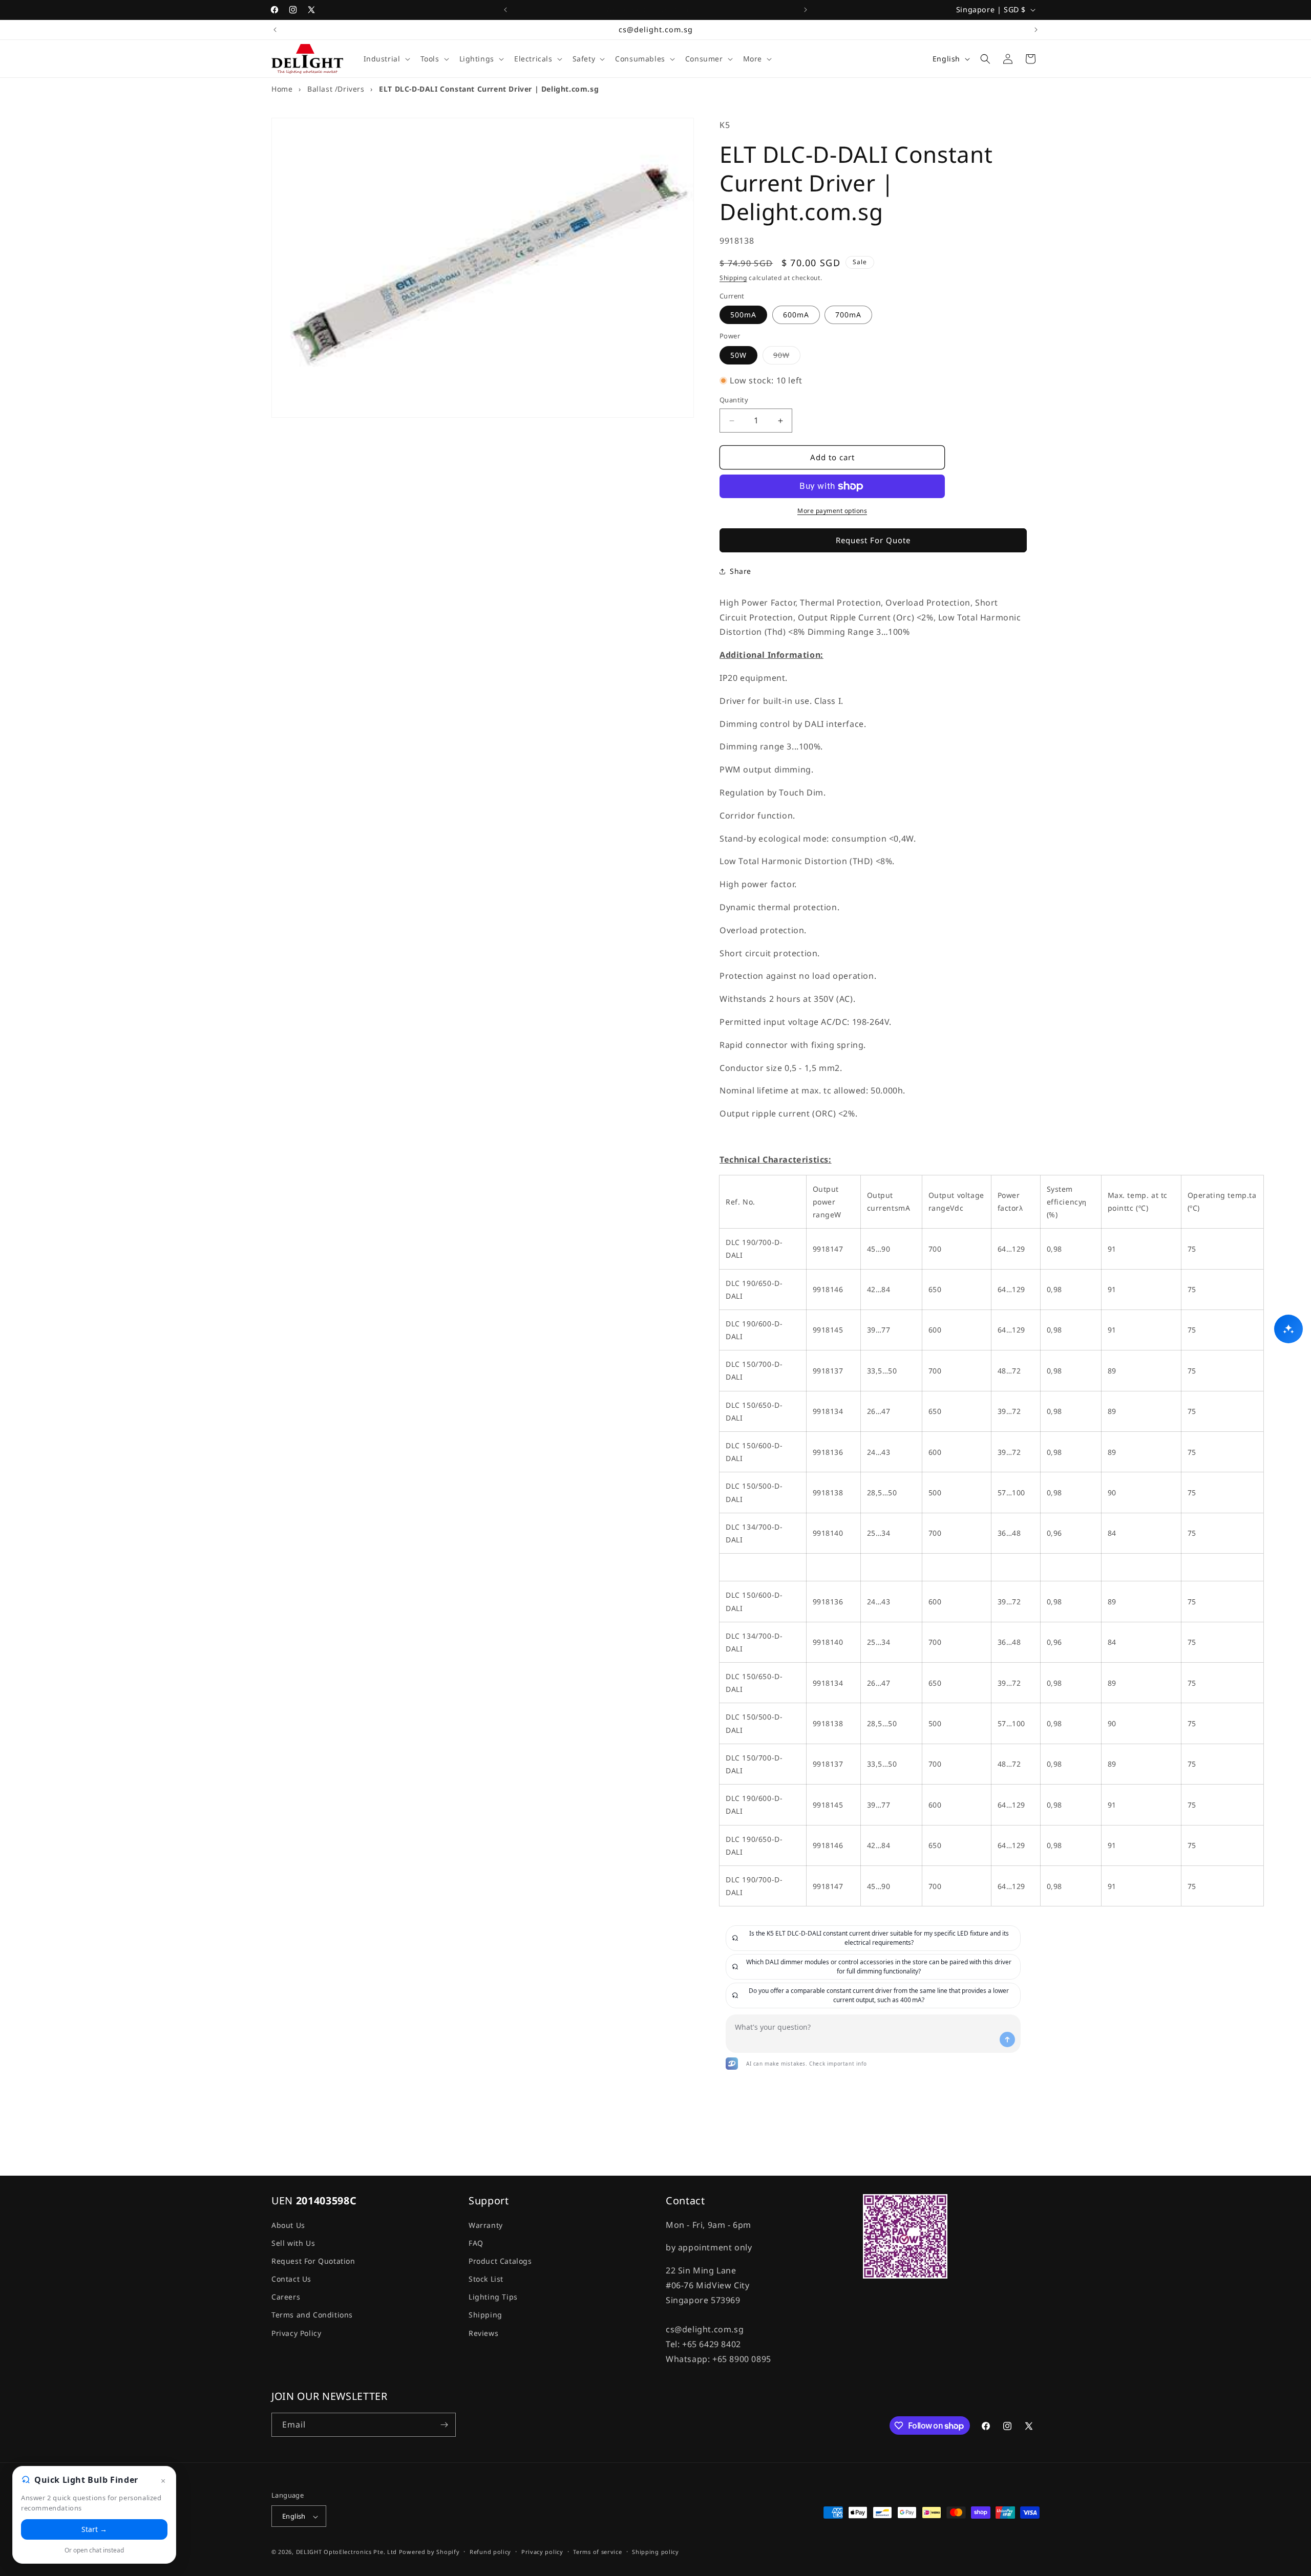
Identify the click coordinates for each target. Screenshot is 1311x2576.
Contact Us (291, 2278)
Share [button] (741, 572)
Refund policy (490, 2552)
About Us (288, 2225)
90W (787, 357)
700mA (848, 315)
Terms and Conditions (312, 2315)
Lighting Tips (493, 2297)
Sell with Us (293, 2242)
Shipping (733, 278)
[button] (386, 59)
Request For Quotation (313, 2260)
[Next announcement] (806, 10)
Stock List (486, 2278)
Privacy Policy (296, 2333)
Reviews (483, 2333)
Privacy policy (542, 2552)
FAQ (476, 2242)
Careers (286, 2297)
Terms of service (597, 2552)
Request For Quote (873, 541)
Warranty (486, 2225)
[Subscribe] (444, 2425)
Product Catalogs (500, 2260)
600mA (796, 315)
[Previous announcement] (505, 10)
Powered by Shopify (429, 2552)
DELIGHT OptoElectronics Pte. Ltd (346, 2552)
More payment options (832, 511)
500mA (743, 315)
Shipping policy (655, 2552)
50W (738, 355)
